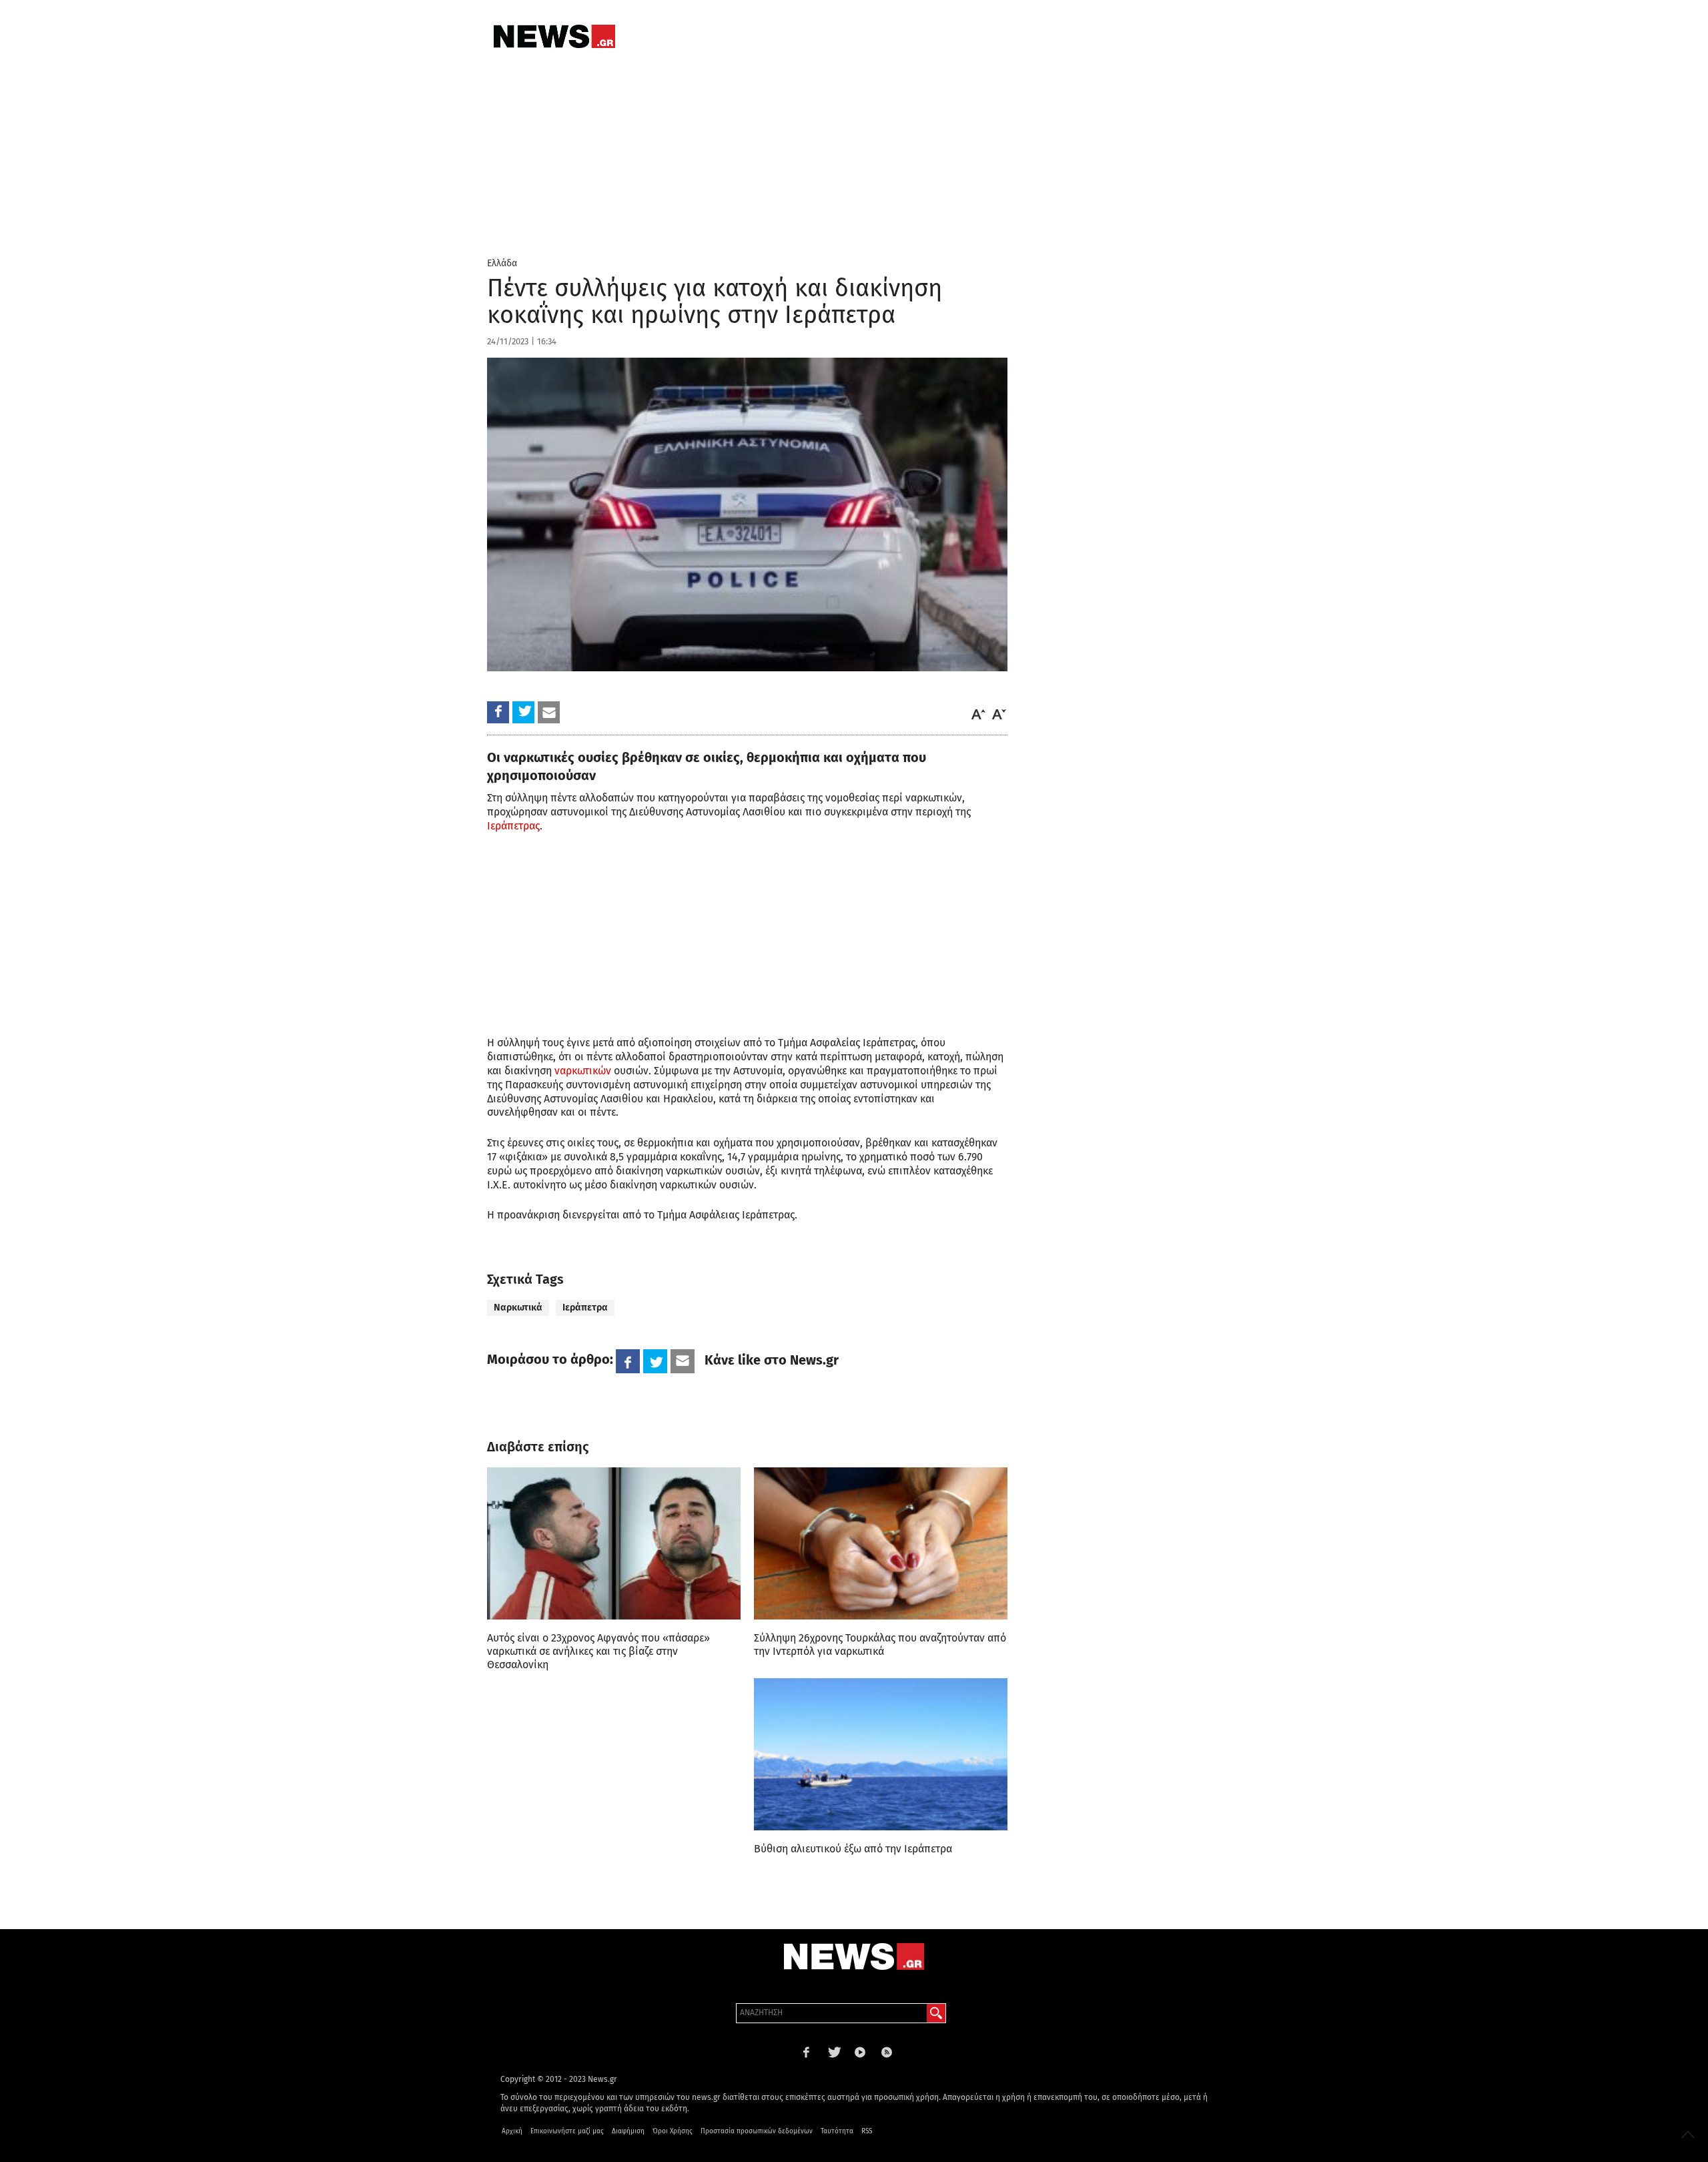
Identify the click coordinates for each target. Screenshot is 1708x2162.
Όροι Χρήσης (673, 2131)
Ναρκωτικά (518, 1308)
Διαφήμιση (628, 2131)
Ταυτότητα (837, 2131)
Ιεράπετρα (585, 1308)
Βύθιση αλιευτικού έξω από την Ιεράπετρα (853, 1849)
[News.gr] (554, 36)
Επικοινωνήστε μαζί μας (567, 2131)
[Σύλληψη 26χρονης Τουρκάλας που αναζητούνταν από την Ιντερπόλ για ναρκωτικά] (881, 1543)
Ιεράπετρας (513, 826)
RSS (867, 2131)
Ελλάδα (502, 263)
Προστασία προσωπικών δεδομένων (757, 2131)
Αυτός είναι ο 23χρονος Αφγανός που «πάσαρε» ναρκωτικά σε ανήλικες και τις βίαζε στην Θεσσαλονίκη (598, 1651)
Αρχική (512, 2131)
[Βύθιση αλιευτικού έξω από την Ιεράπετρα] (881, 1754)
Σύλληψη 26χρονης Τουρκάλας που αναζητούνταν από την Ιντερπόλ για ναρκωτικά (880, 1645)
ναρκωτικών (583, 1071)
